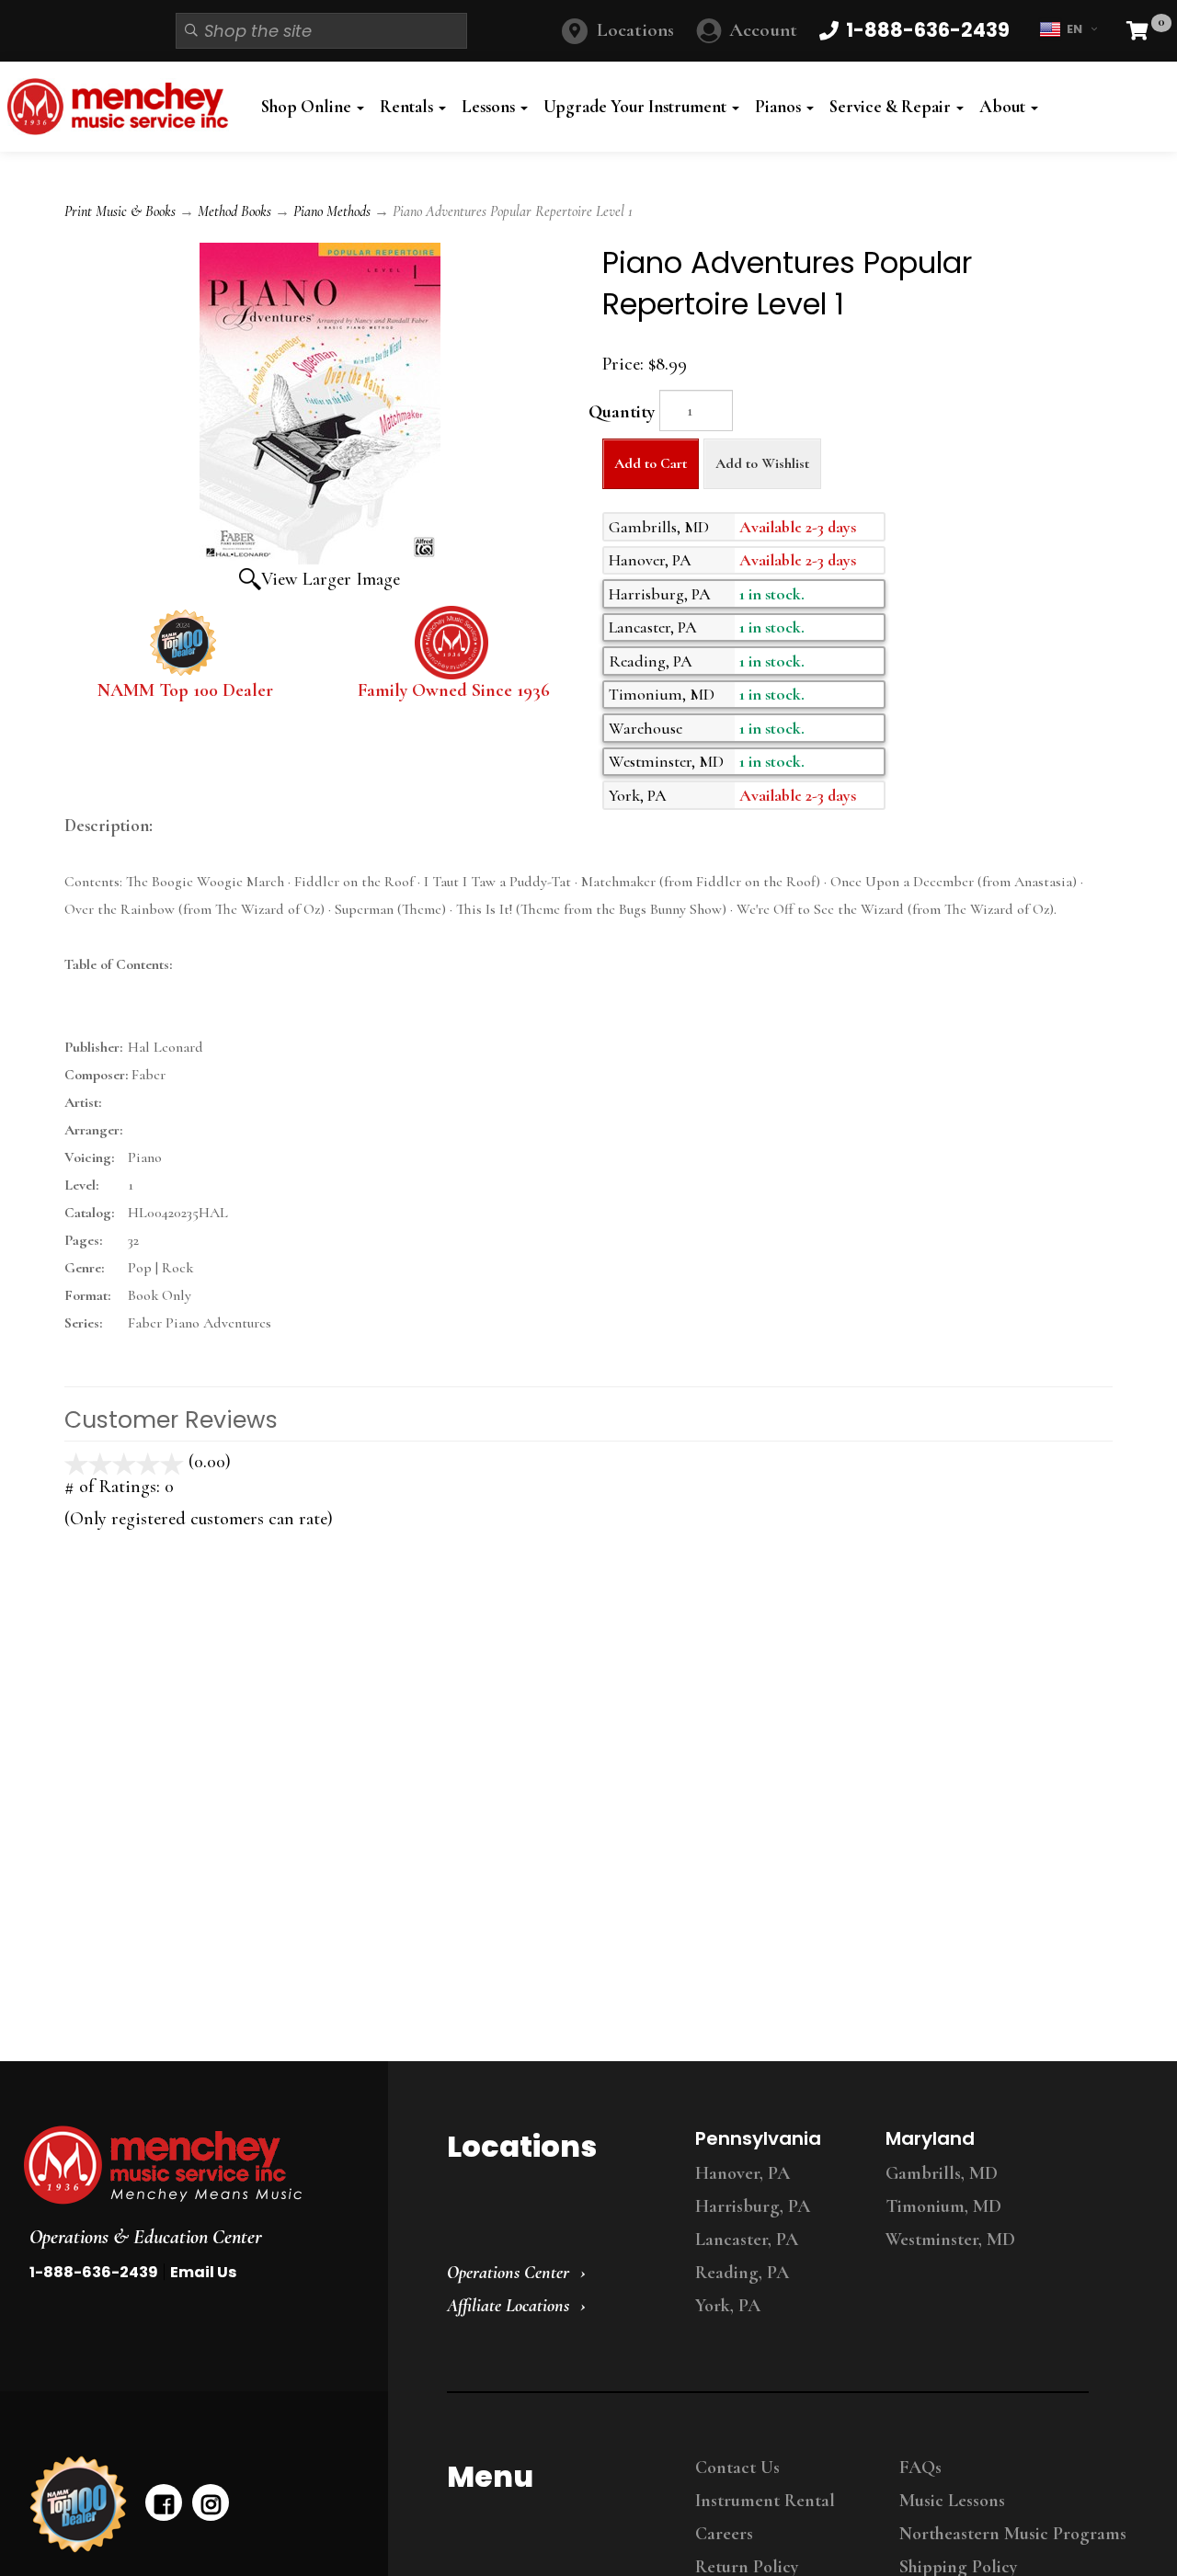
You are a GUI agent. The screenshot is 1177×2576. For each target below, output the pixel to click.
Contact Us (737, 2468)
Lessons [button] (490, 107)
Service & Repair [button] (892, 107)
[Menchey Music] (189, 2165)
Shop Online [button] (308, 107)
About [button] (1004, 107)
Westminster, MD (950, 2240)
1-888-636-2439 (94, 2272)
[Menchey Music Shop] (122, 107)
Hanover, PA (743, 2173)
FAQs (920, 2468)
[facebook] (164, 2502)
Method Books (234, 211)
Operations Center (508, 2273)
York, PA (728, 2306)
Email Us (203, 2272)
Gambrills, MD (942, 2173)
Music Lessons (952, 2501)
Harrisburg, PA (753, 2206)
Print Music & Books (120, 211)
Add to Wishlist (762, 463)
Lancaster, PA (747, 2240)
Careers (724, 2534)
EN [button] (1074, 29)
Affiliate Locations (508, 2306)
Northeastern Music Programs (1013, 2534)
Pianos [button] (780, 107)
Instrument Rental (765, 2501)
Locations (635, 30)
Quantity (622, 412)
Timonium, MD (943, 2206)
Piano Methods (332, 211)
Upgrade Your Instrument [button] (637, 107)
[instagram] (211, 2502)
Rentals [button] (408, 107)
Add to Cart (651, 463)
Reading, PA (742, 2273)
